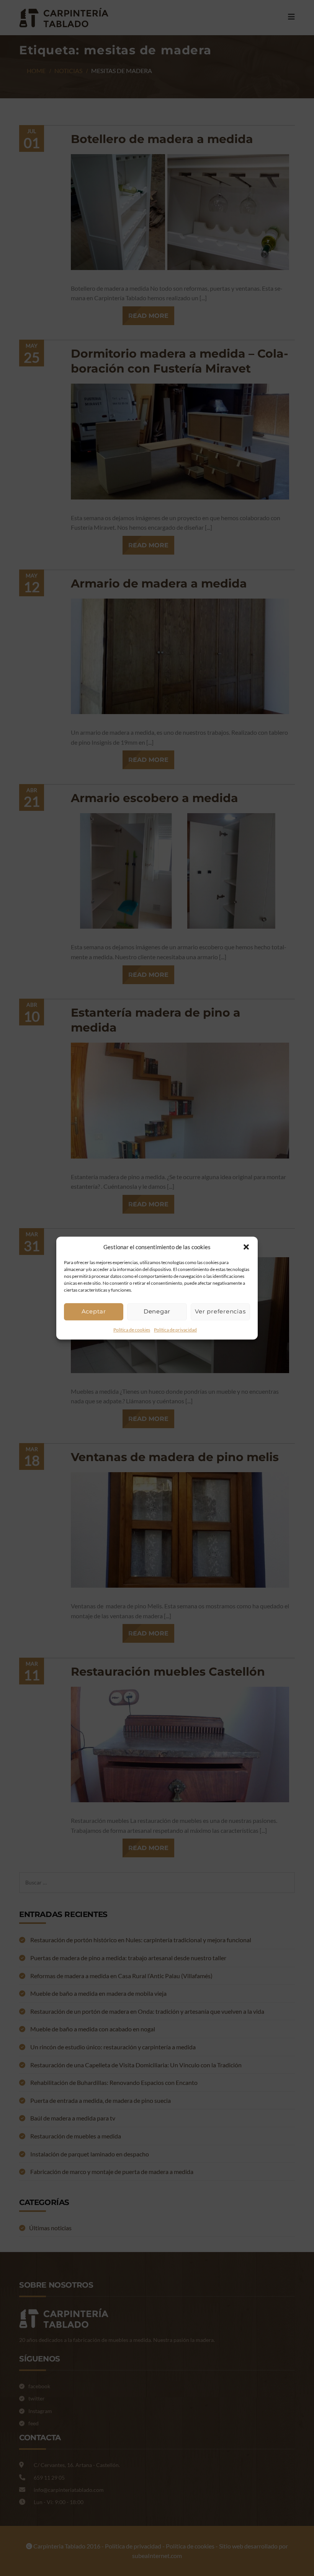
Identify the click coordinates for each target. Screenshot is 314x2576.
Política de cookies (132, 1330)
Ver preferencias (220, 1311)
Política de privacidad (175, 1330)
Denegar (157, 1311)
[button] (246, 1247)
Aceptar (94, 1311)
